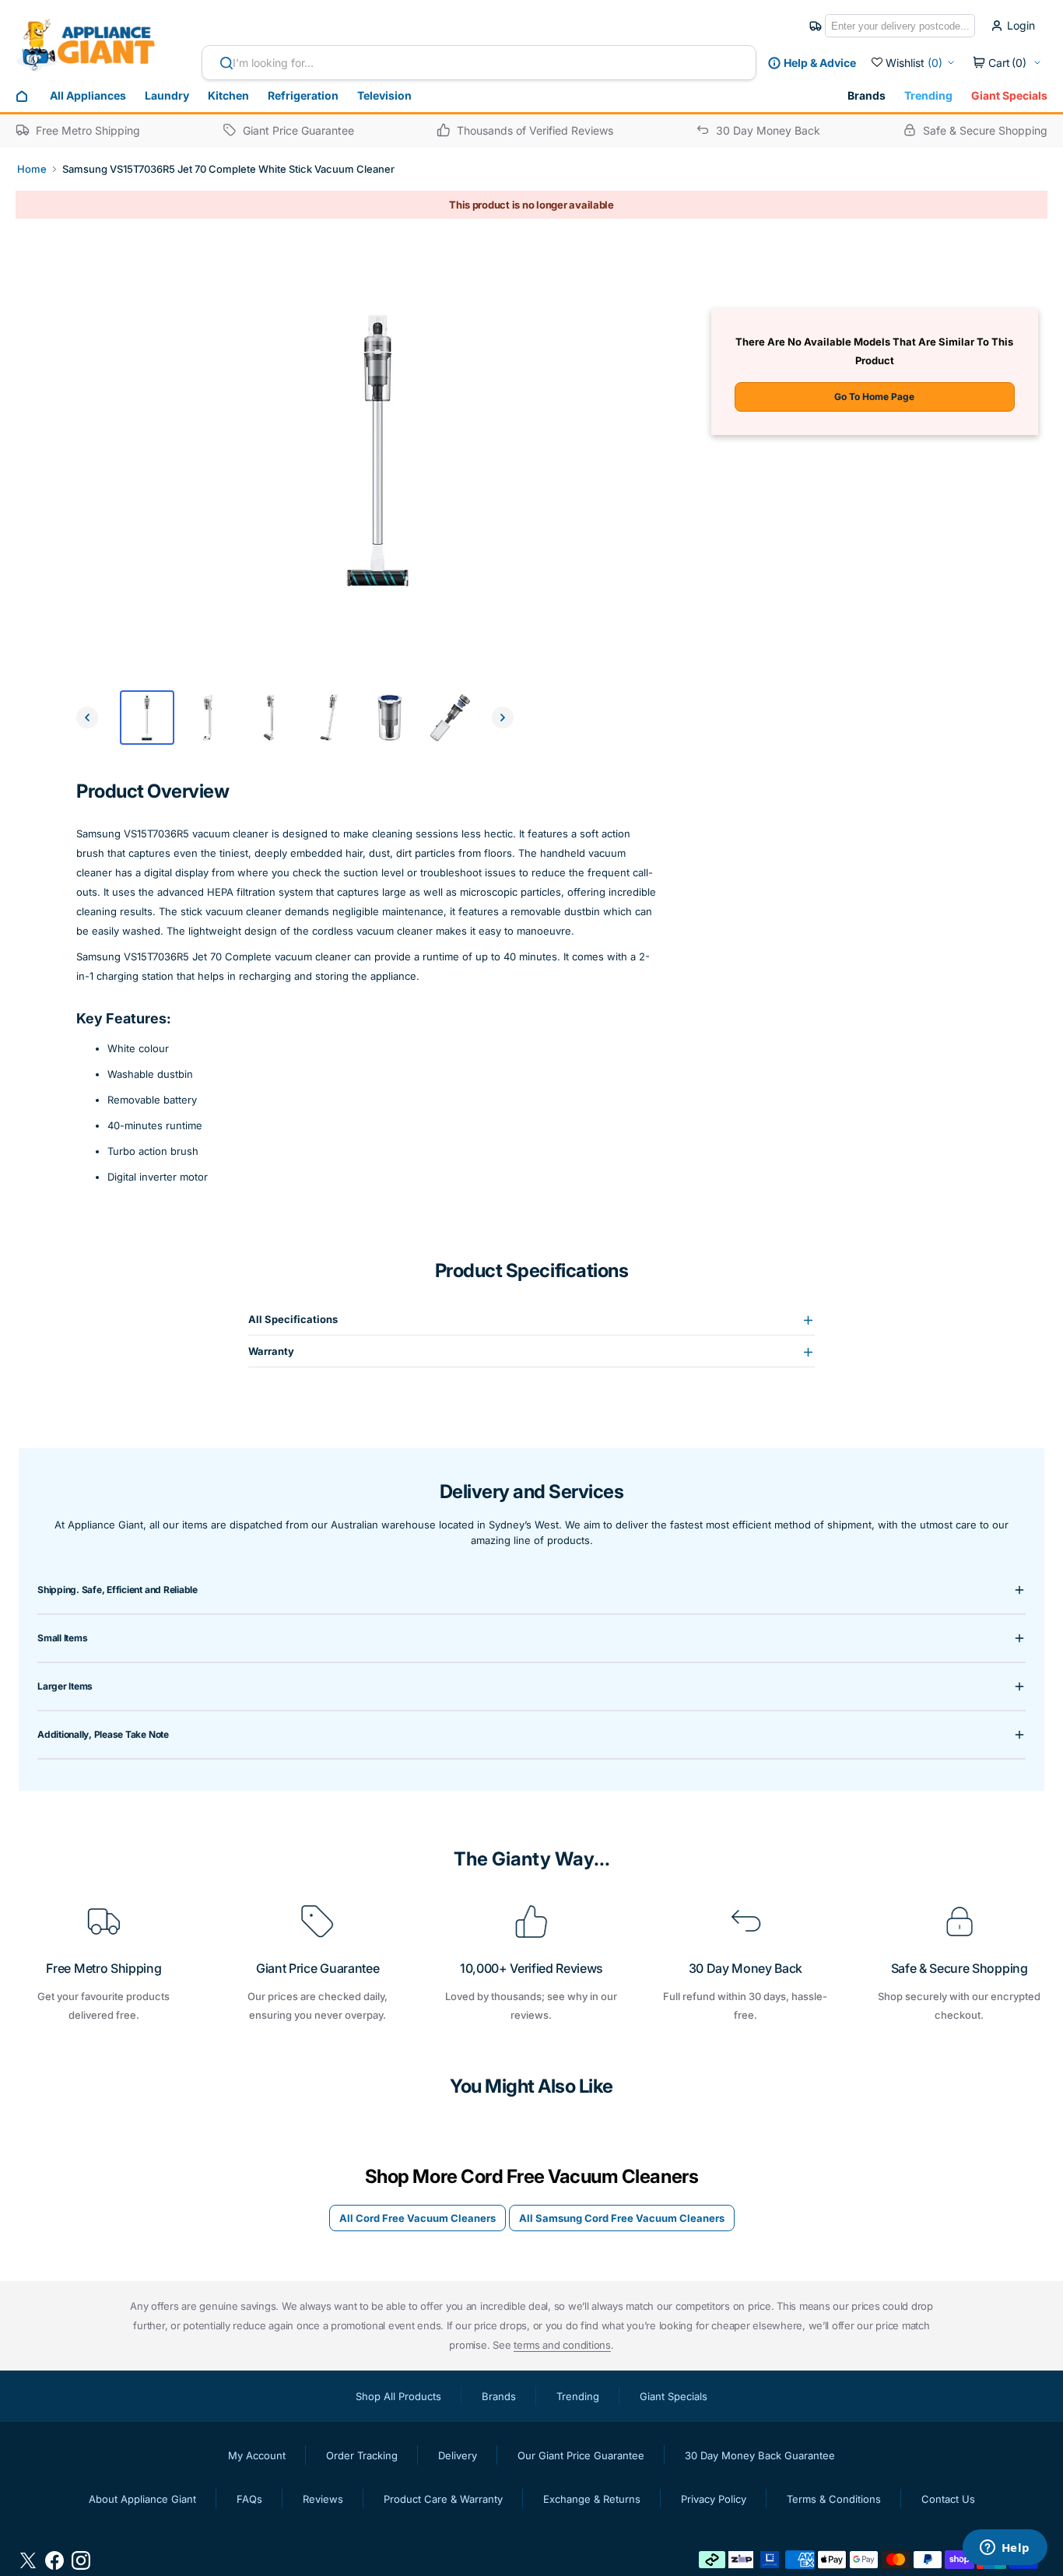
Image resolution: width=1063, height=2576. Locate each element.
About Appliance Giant (142, 2499)
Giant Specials (1009, 95)
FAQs (249, 2499)
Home (32, 169)
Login (1021, 26)
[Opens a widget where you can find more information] (1005, 2549)
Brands (867, 95)
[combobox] (479, 63)
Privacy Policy (714, 2499)
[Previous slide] (87, 718)
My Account (257, 2455)
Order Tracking (362, 2455)
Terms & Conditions (834, 2499)
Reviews (323, 2499)
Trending (928, 95)
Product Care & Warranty (443, 2499)
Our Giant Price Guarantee (581, 2455)
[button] (1007, 63)
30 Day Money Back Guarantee (760, 2455)
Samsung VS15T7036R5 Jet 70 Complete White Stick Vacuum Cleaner (228, 169)
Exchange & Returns (592, 2499)
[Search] (220, 63)
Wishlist (914, 63)
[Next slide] (503, 718)
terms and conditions (562, 2345)
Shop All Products (398, 2396)
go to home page (874, 397)
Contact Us (948, 2499)
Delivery (458, 2455)
